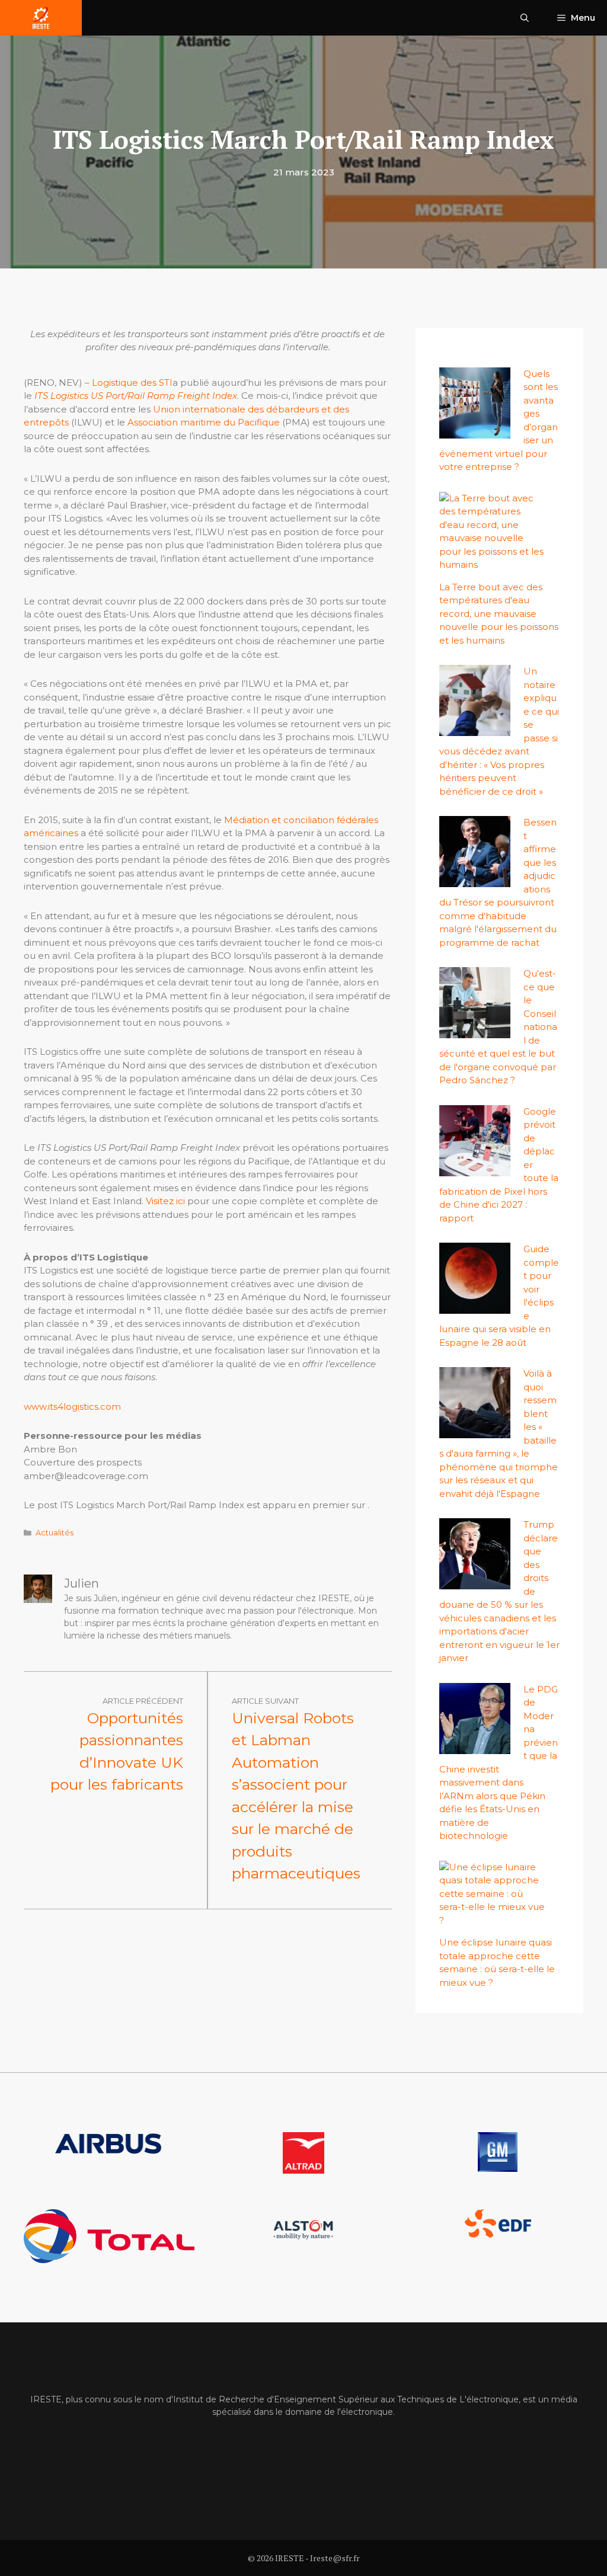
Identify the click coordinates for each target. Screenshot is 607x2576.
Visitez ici (165, 1201)
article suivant (265, 1701)
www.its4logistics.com (72, 1407)
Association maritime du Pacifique (204, 422)
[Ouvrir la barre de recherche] (525, 18)
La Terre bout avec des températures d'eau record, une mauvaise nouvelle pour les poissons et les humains (499, 614)
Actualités (55, 1533)
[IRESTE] (41, 18)
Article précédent (143, 1701)
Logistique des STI (132, 383)
